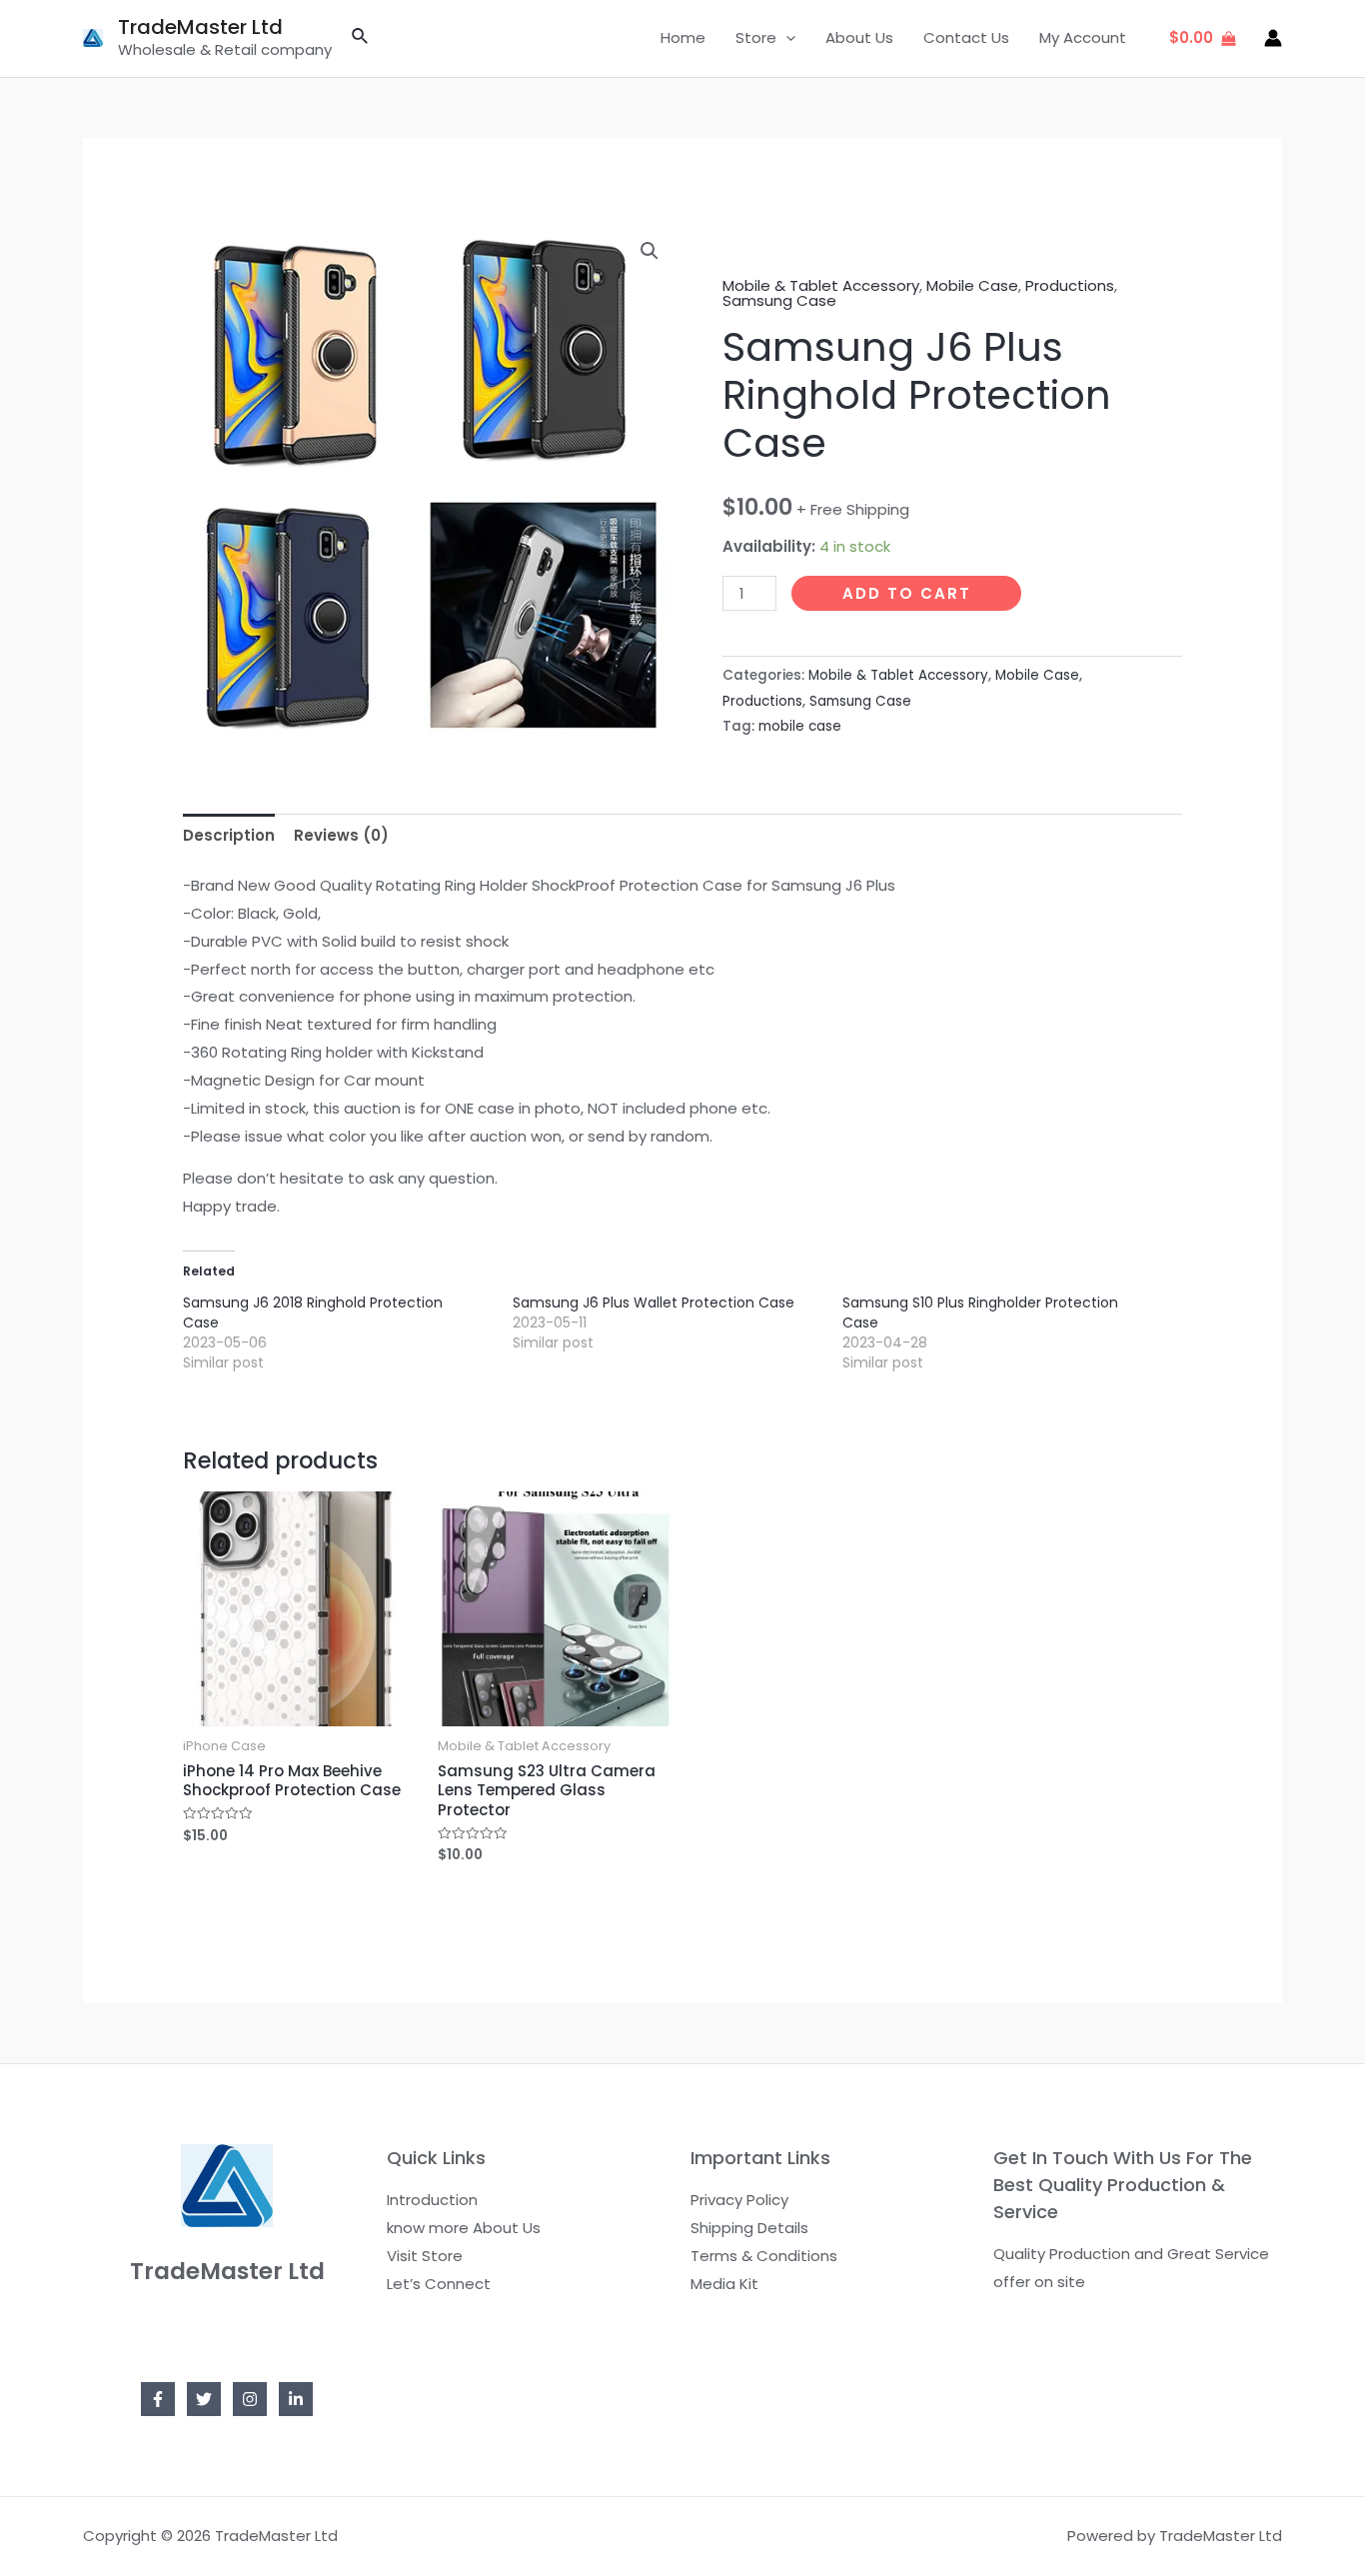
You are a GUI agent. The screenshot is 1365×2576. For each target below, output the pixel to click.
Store (756, 37)
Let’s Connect (439, 2284)
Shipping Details (749, 2228)
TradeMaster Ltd (200, 27)
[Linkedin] (296, 2399)
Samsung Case (779, 300)
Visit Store (425, 2256)
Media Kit (724, 2284)
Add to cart (907, 593)
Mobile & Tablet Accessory (821, 285)
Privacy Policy (739, 2200)
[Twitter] (204, 2399)
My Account (1083, 37)
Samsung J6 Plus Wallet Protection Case (654, 1302)
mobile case (800, 726)
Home (683, 37)
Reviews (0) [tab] (341, 835)
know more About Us (464, 2228)
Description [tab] (229, 835)
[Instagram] (250, 2399)
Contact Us (966, 37)
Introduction (432, 2200)
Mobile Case (972, 285)
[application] (786, 38)
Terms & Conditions (764, 2256)
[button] (650, 251)
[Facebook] (158, 2399)
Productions (1070, 285)
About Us (859, 37)
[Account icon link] (1273, 38)
